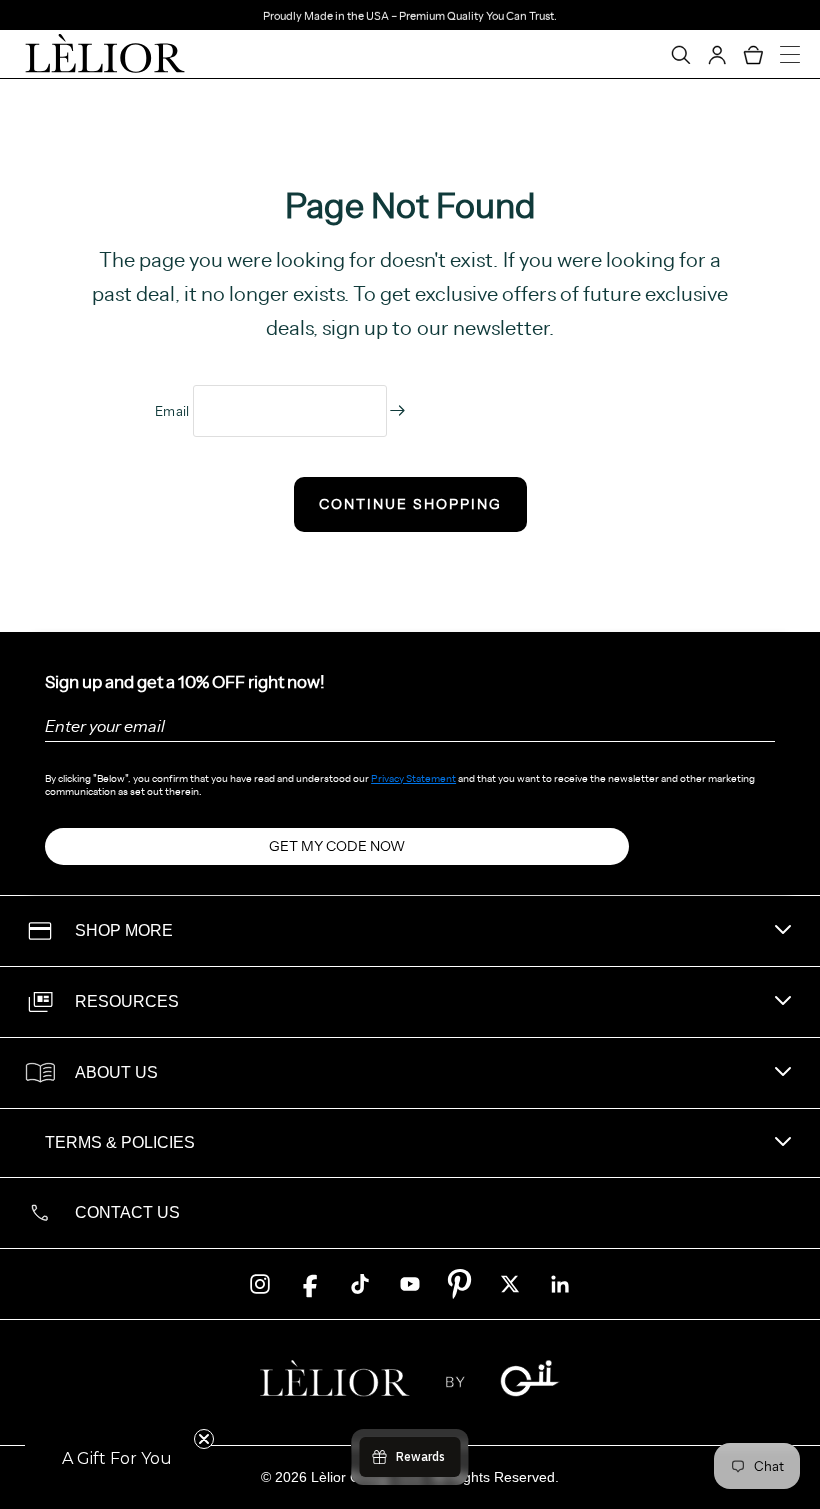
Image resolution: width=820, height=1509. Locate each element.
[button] (117, 1459)
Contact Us (127, 1212)
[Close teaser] (204, 1439)
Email (174, 411)
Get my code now (337, 846)
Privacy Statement (413, 778)
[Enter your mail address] (397, 410)
